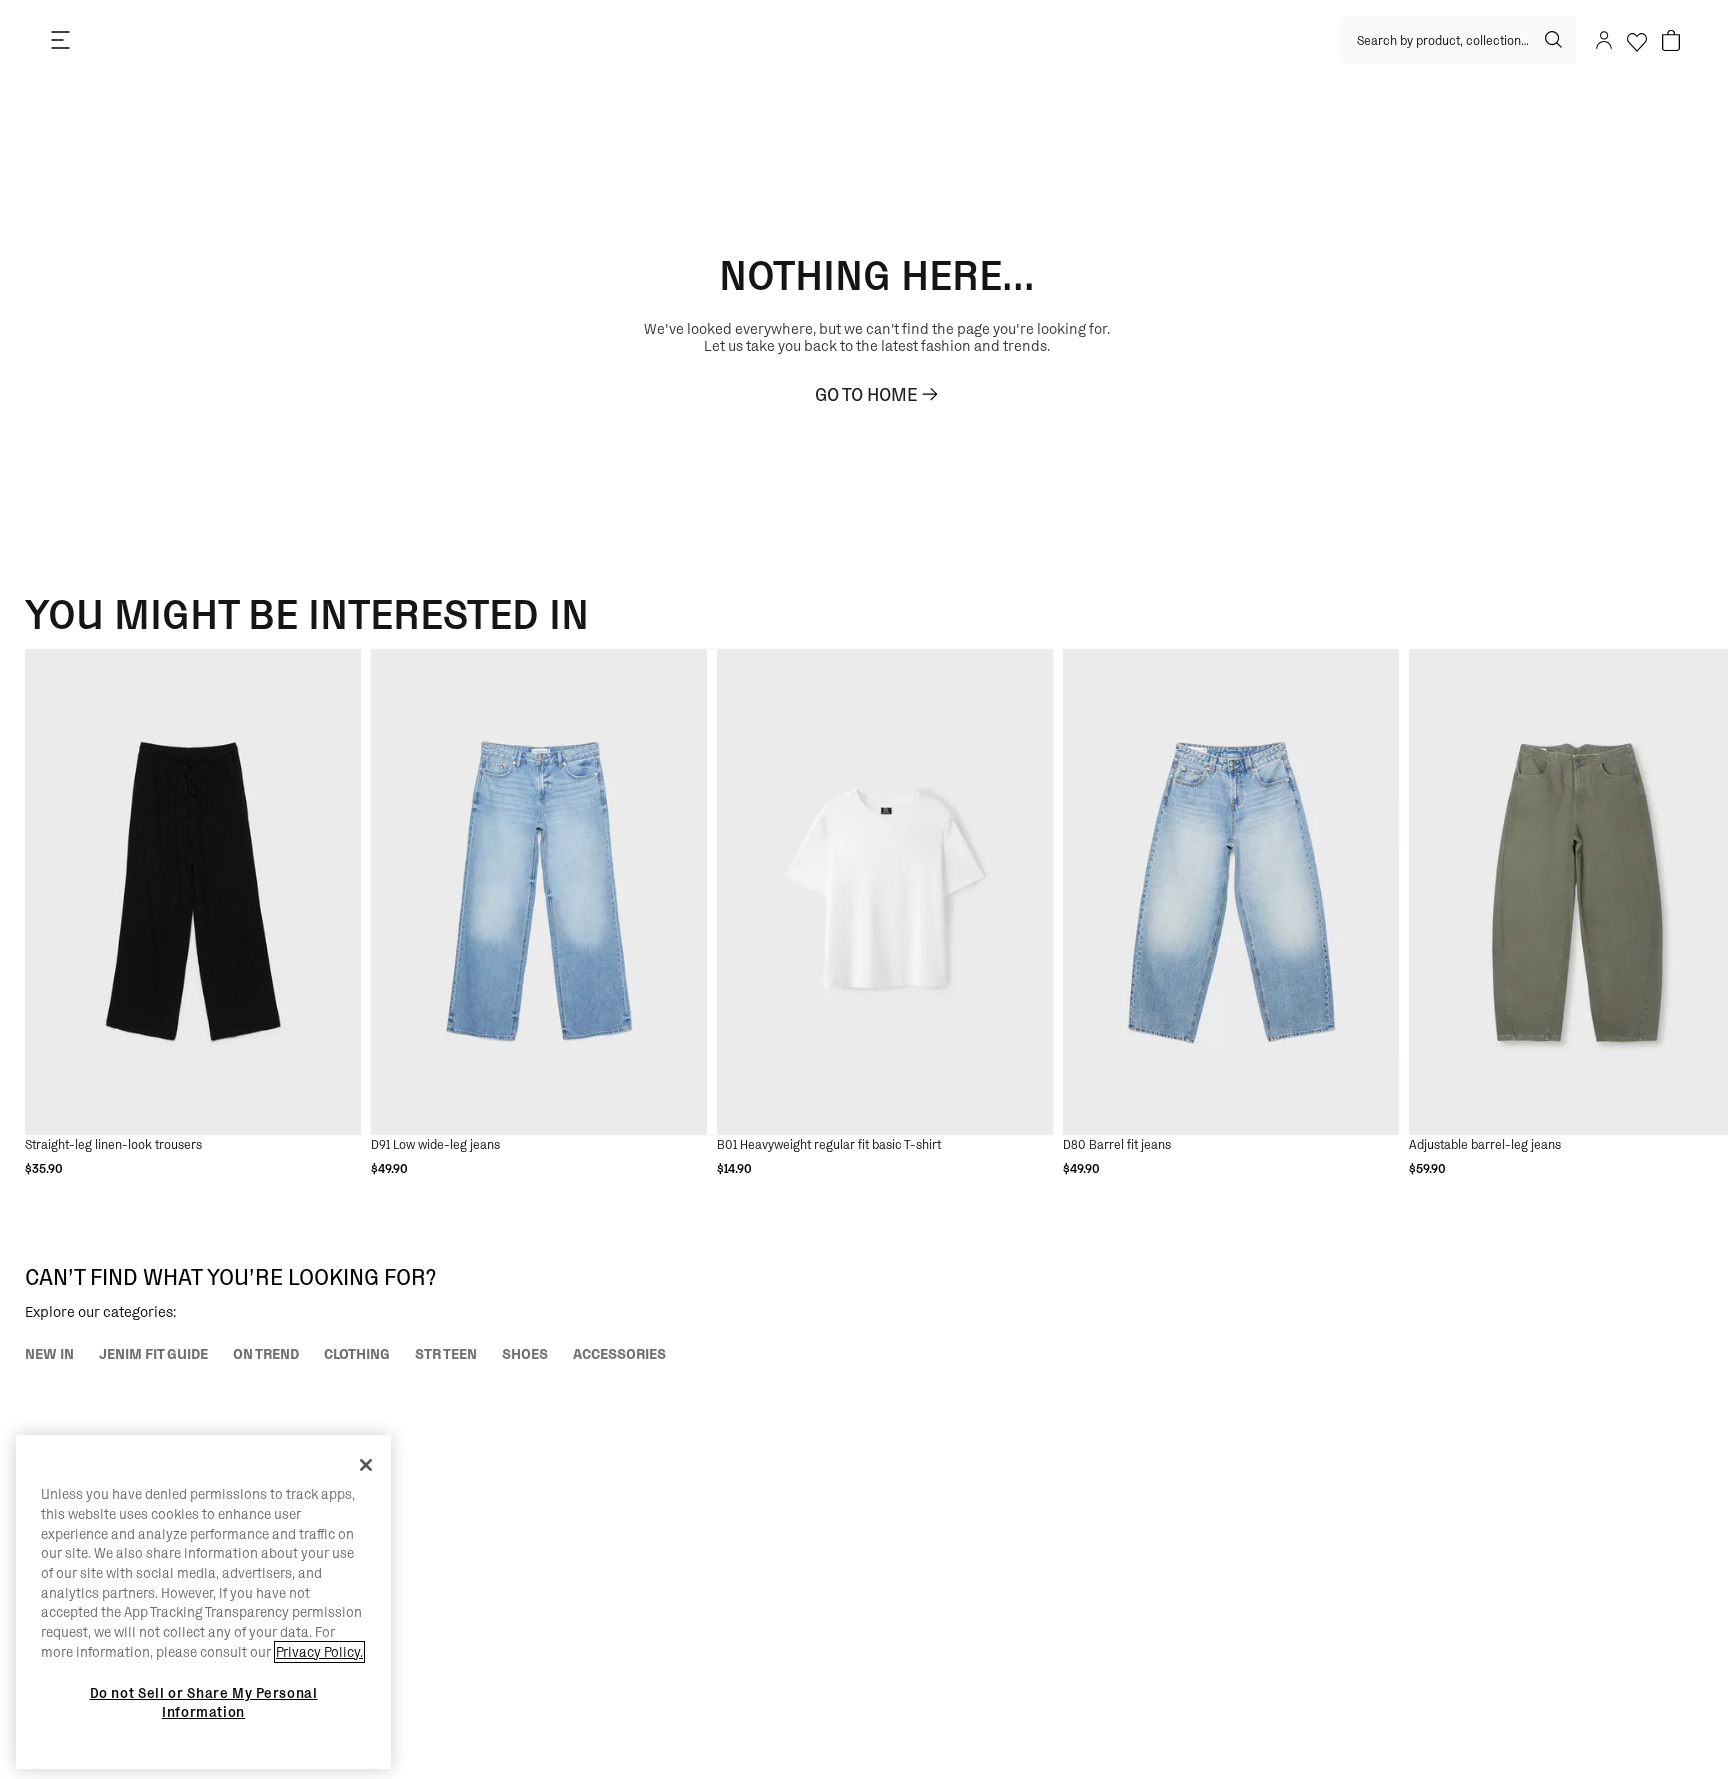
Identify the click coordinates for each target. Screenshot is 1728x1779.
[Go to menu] (60, 40)
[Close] (366, 1465)
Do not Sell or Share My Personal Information (204, 1702)
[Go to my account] (1603, 40)
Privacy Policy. (319, 1652)
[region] (203, 1602)
